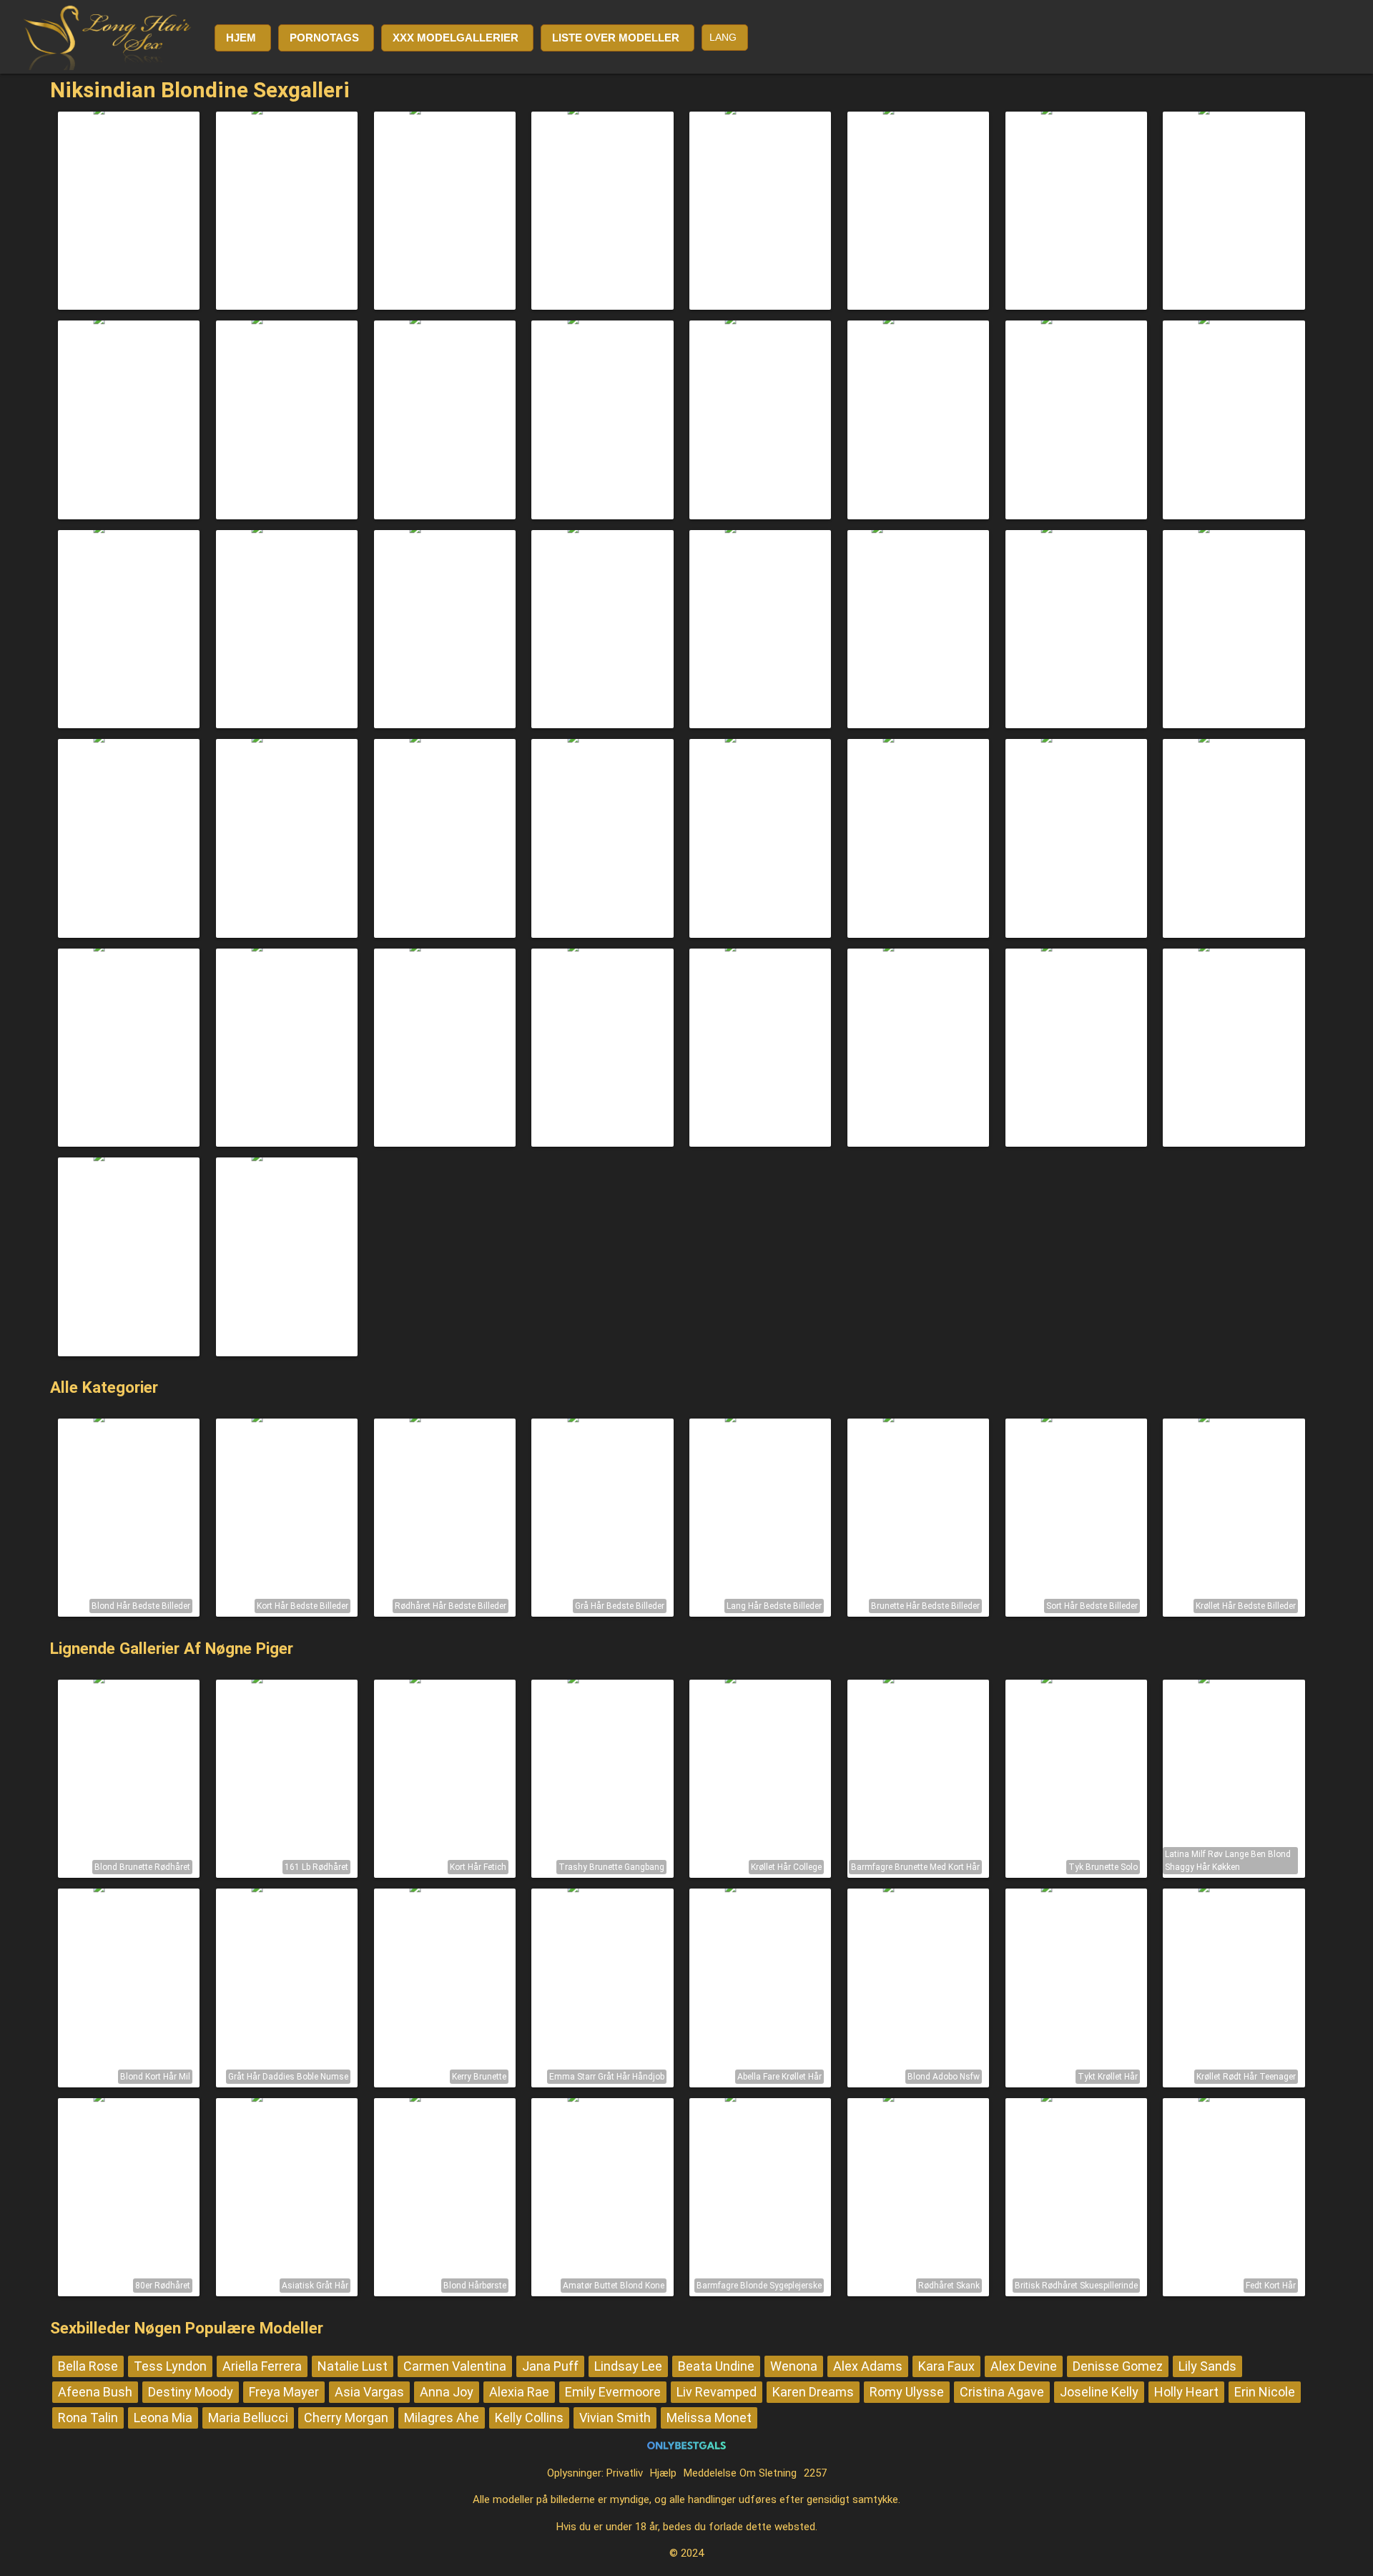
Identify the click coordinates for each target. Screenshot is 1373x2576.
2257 (815, 2473)
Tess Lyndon (170, 2366)
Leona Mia (163, 2418)
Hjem (241, 38)
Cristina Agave (1002, 2392)
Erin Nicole (1265, 2392)
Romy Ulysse (907, 2392)
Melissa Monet (709, 2418)
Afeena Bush (95, 2392)
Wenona (794, 2366)
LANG (723, 37)
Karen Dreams (813, 2392)
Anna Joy (447, 2392)
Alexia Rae (519, 2392)
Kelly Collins (529, 2418)
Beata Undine (716, 2366)
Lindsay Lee (628, 2366)
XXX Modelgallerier (456, 38)
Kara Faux (946, 2366)
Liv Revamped (717, 2392)
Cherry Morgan (346, 2418)
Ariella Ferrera (262, 2366)
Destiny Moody (191, 2392)
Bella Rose (88, 2366)
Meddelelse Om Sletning (740, 2473)
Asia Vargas (369, 2392)
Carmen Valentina (455, 2366)
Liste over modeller (616, 38)
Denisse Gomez (1118, 2366)
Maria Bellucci (248, 2418)
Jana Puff (550, 2366)
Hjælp (663, 2473)
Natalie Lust (353, 2366)
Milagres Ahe (442, 2418)
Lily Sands (1207, 2366)
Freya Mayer (284, 2392)
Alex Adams (868, 2366)
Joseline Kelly (1099, 2392)
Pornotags (324, 38)
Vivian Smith (615, 2418)
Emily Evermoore (613, 2392)
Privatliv (625, 2473)
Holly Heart (1186, 2392)
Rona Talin (88, 2418)
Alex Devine (1024, 2366)
